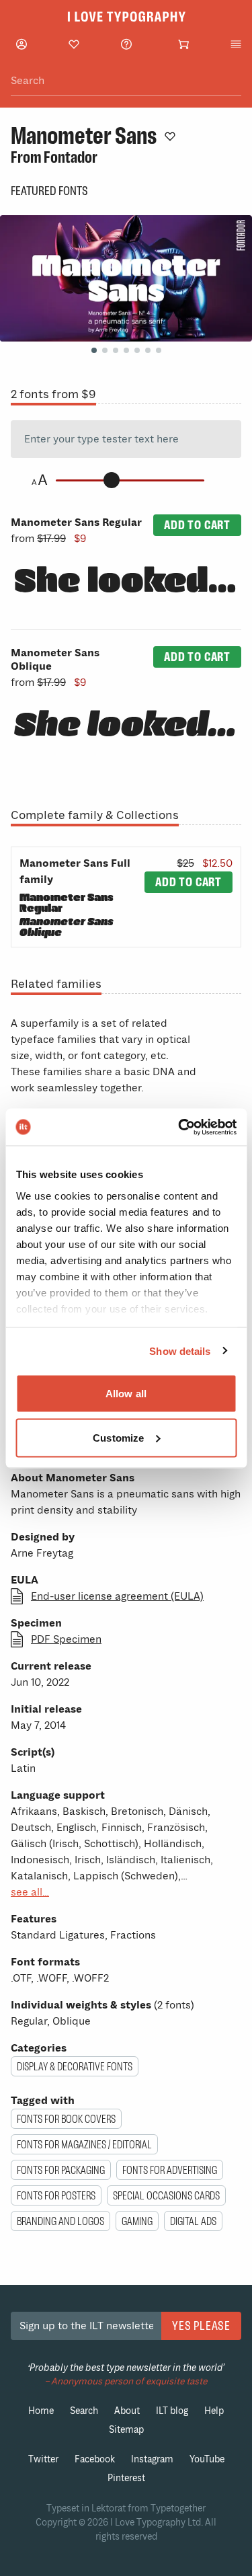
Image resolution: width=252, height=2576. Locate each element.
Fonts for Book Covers (66, 2119)
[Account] (22, 44)
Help (214, 2411)
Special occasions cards (166, 2195)
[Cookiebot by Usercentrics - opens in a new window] (179, 1127)
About (127, 2411)
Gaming (137, 2221)
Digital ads (193, 2221)
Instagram (152, 2459)
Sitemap (126, 2430)
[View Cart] (183, 44)
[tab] (94, 350)
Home (41, 2411)
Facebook (95, 2459)
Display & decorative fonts (75, 2066)
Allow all (126, 1394)
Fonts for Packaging (61, 2170)
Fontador (71, 157)
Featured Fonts (49, 191)
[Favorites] (74, 44)
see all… (30, 1892)
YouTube (207, 2459)
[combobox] (126, 81)
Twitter (43, 2459)
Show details (180, 1351)
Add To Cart (197, 525)
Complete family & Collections (95, 815)
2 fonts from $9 (53, 394)
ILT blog (172, 2411)
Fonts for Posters (56, 2195)
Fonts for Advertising (170, 2170)
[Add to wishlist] (170, 136)
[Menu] (236, 44)
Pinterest (126, 2478)
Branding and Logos (60, 2221)
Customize (118, 1437)
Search (84, 2411)
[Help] (126, 44)
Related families (56, 984)
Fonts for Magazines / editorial (84, 2144)
